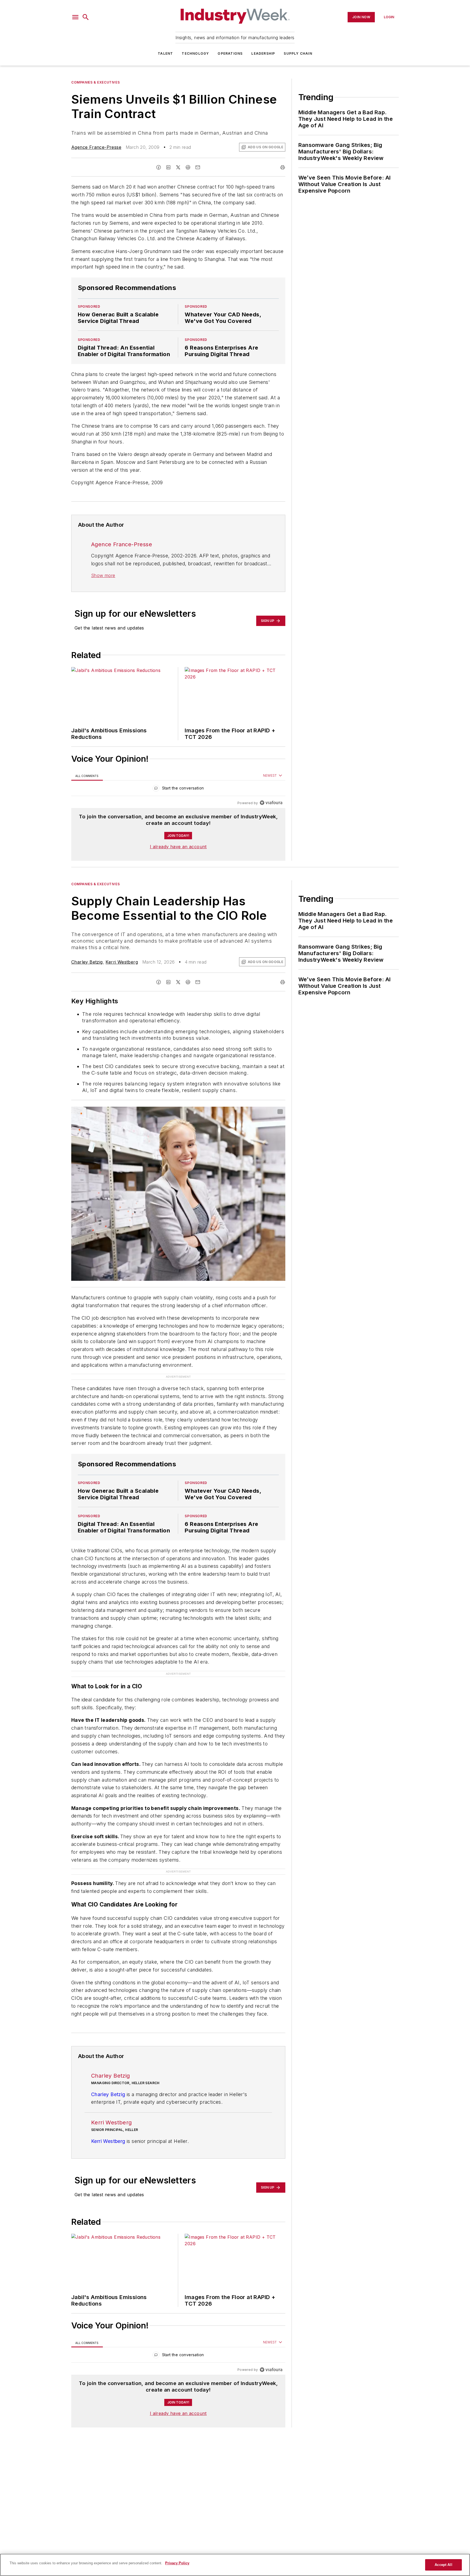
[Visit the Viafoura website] (271, 803)
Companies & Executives (95, 82)
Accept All (443, 2565)
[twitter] (178, 167)
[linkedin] (168, 167)
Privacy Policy (177, 2563)
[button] (75, 17)
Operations (230, 53)
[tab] (87, 776)
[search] (86, 17)
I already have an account (178, 847)
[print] (283, 167)
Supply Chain (298, 53)
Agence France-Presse (96, 147)
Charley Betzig (87, 962)
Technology (195, 53)
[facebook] (159, 167)
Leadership (263, 53)
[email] (198, 167)
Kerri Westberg (122, 962)
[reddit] (188, 167)
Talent (165, 53)
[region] (178, 789)
